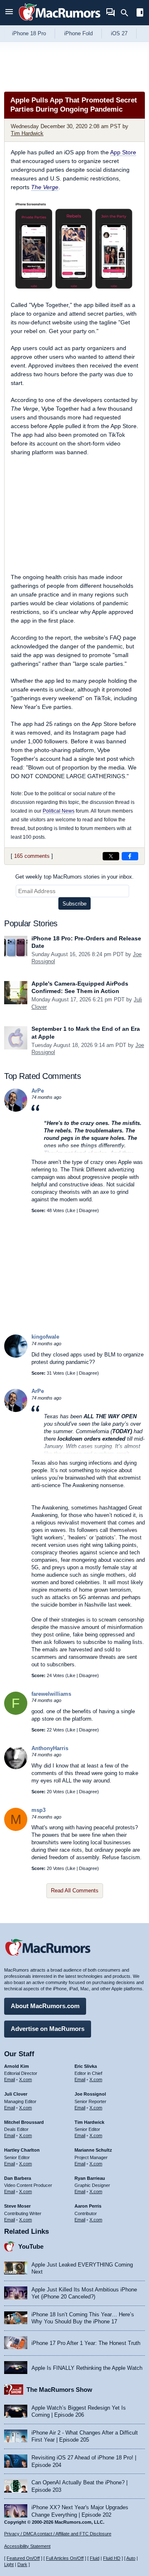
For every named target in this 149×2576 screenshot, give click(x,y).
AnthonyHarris (50, 1748)
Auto (131, 2558)
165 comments (32, 856)
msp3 (38, 1810)
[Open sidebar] (140, 13)
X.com (25, 2079)
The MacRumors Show (59, 2390)
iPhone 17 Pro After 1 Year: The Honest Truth (86, 2343)
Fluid (95, 2558)
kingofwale (45, 1337)
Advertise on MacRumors (48, 2029)
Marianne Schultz (93, 2150)
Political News (59, 811)
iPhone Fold (78, 33)
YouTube (31, 2246)
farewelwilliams (51, 1694)
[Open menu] (9, 13)
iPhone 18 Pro (29, 33)
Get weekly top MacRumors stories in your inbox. (74, 877)
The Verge (45, 187)
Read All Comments (75, 1891)
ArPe (38, 1091)
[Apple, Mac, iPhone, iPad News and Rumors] (60, 22)
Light (9, 2564)
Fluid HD (112, 2558)
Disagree (88, 1210)
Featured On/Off (23, 2558)
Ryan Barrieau (90, 2178)
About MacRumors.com (45, 2006)
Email (10, 2079)
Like (71, 1210)
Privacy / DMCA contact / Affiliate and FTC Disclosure (58, 2534)
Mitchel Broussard (24, 2122)
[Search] (127, 13)
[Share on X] (111, 856)
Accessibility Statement (27, 2546)
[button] (88, 1129)
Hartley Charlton (22, 2150)
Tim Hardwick (27, 133)
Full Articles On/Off (65, 2558)
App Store (123, 152)
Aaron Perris (88, 2206)
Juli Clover (16, 2094)
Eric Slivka (86, 2066)
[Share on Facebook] (130, 856)
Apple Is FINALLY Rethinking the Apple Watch (87, 2368)
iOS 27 (119, 33)
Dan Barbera (18, 2178)
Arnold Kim (17, 2066)
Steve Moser (17, 2206)
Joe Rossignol (90, 2094)
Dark (22, 2564)
